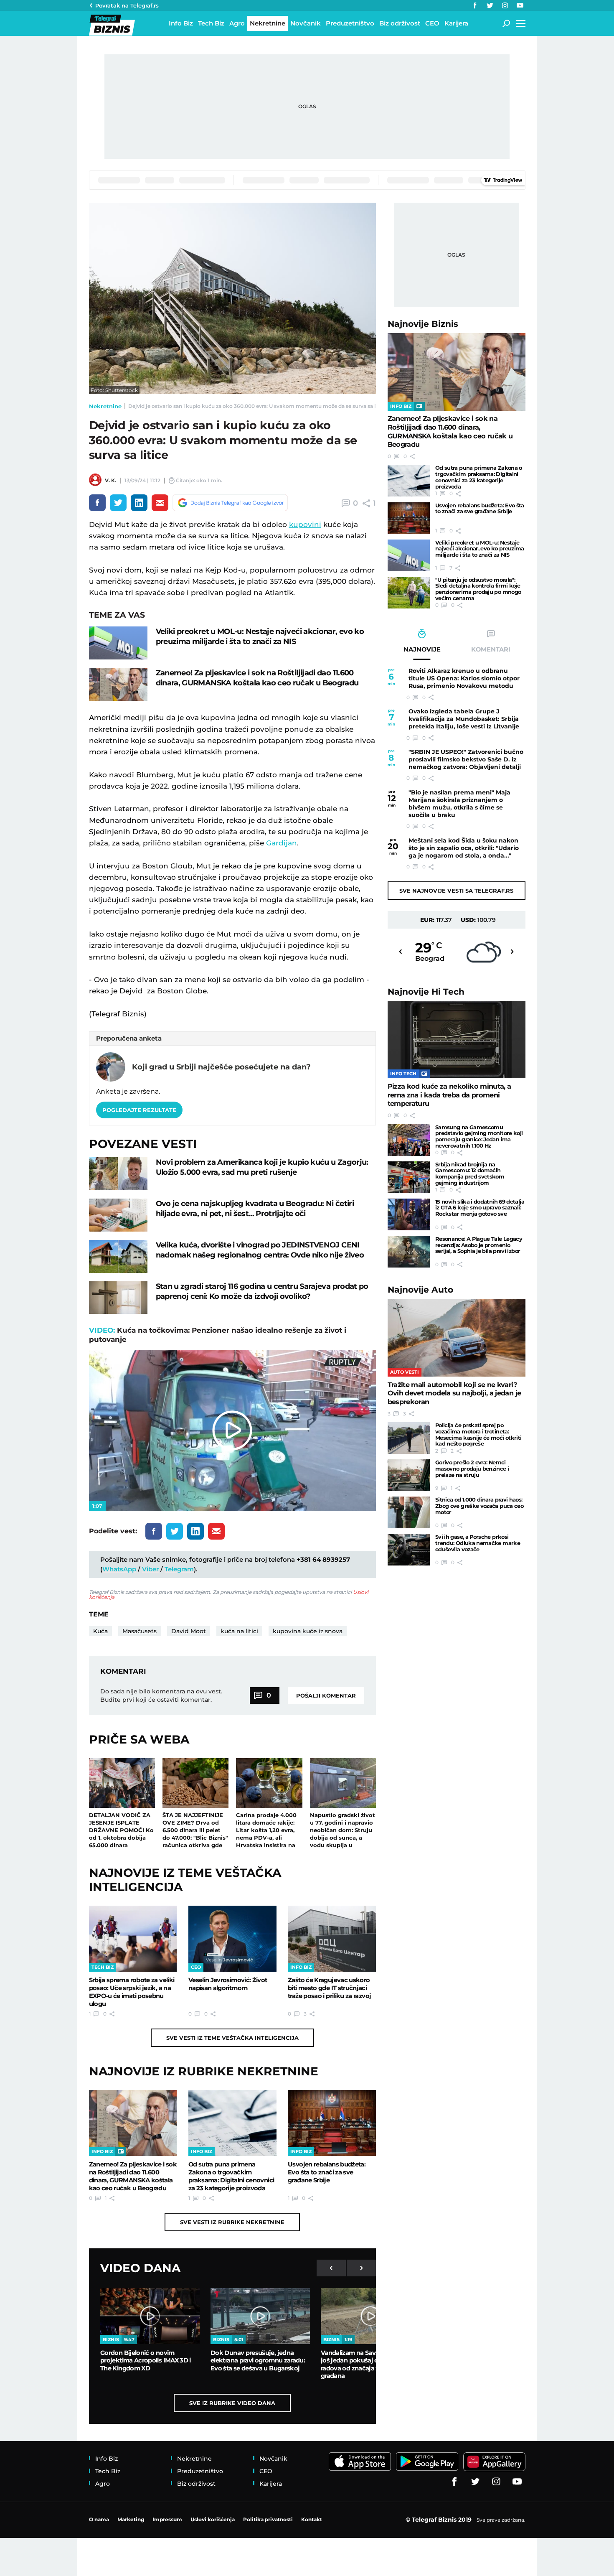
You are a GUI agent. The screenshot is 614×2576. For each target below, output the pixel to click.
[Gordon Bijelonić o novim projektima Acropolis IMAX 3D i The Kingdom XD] (150, 2316)
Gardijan (282, 843)
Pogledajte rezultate (139, 1110)
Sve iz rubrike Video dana (232, 2403)
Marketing (131, 2519)
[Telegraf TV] (520, 5)
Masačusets (140, 1631)
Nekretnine (105, 406)
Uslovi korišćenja (213, 2519)
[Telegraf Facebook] (475, 5)
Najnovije (423, 324)
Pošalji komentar (326, 1695)
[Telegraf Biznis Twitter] (490, 5)
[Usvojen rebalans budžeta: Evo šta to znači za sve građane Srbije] (332, 2123)
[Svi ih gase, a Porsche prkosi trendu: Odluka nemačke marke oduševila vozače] (409, 1550)
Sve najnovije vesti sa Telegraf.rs (456, 891)
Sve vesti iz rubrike (232, 2222)
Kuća (100, 1631)
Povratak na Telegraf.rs (127, 5)
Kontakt (312, 2519)
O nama (99, 2519)
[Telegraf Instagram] (505, 5)
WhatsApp (119, 1569)
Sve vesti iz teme (232, 2038)
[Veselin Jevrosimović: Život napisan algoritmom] (232, 1939)
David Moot (189, 1631)
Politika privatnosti (268, 2519)
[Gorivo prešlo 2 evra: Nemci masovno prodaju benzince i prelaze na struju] (409, 1475)
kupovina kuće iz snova (308, 1631)
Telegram (179, 1569)
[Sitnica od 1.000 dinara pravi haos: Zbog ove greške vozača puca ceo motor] (409, 1512)
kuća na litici (239, 1631)
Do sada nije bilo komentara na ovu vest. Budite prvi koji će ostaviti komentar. (161, 1695)
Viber (150, 1569)
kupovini (305, 524)
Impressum (167, 2519)
